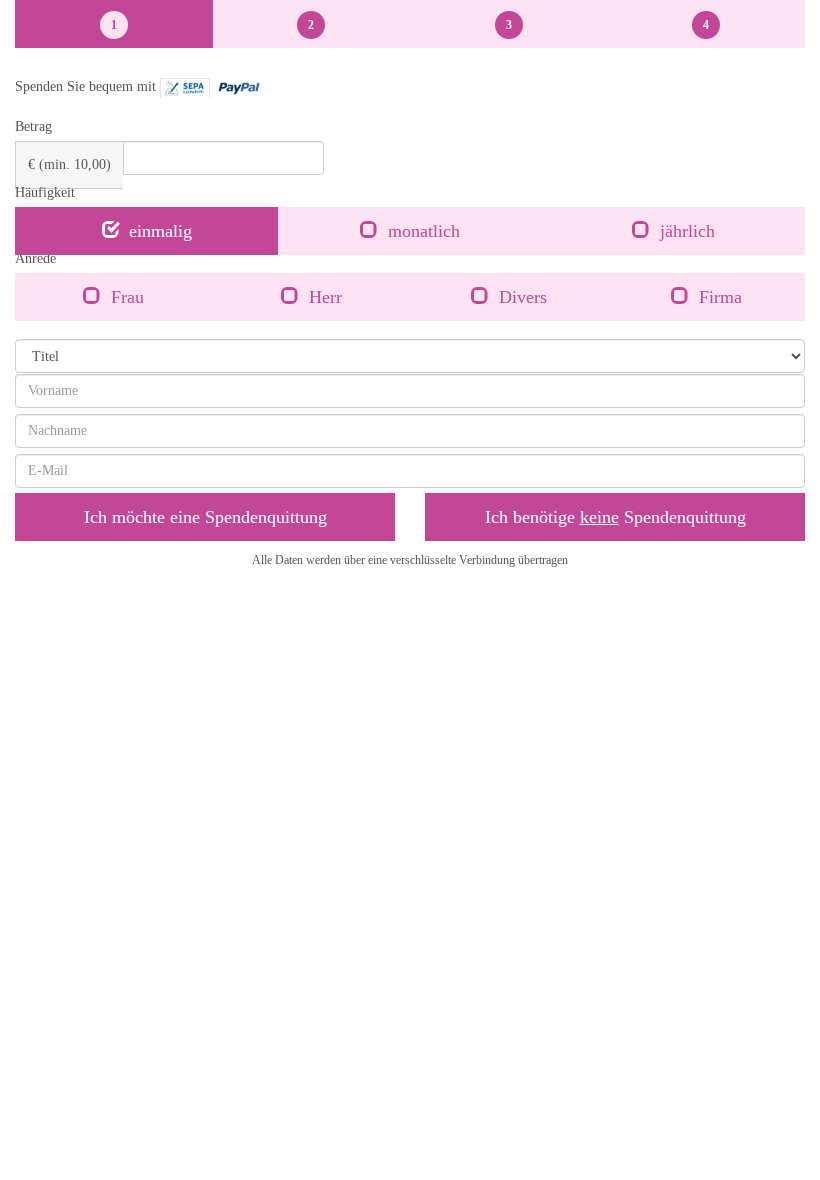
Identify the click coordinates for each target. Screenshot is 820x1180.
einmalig (160, 231)
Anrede (35, 258)
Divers (523, 297)
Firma (720, 297)
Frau (127, 297)
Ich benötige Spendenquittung (615, 517)
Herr (325, 297)
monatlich (424, 231)
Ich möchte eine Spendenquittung (205, 517)
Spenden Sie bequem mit (87, 86)
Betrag (33, 126)
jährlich (687, 231)
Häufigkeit (45, 192)
